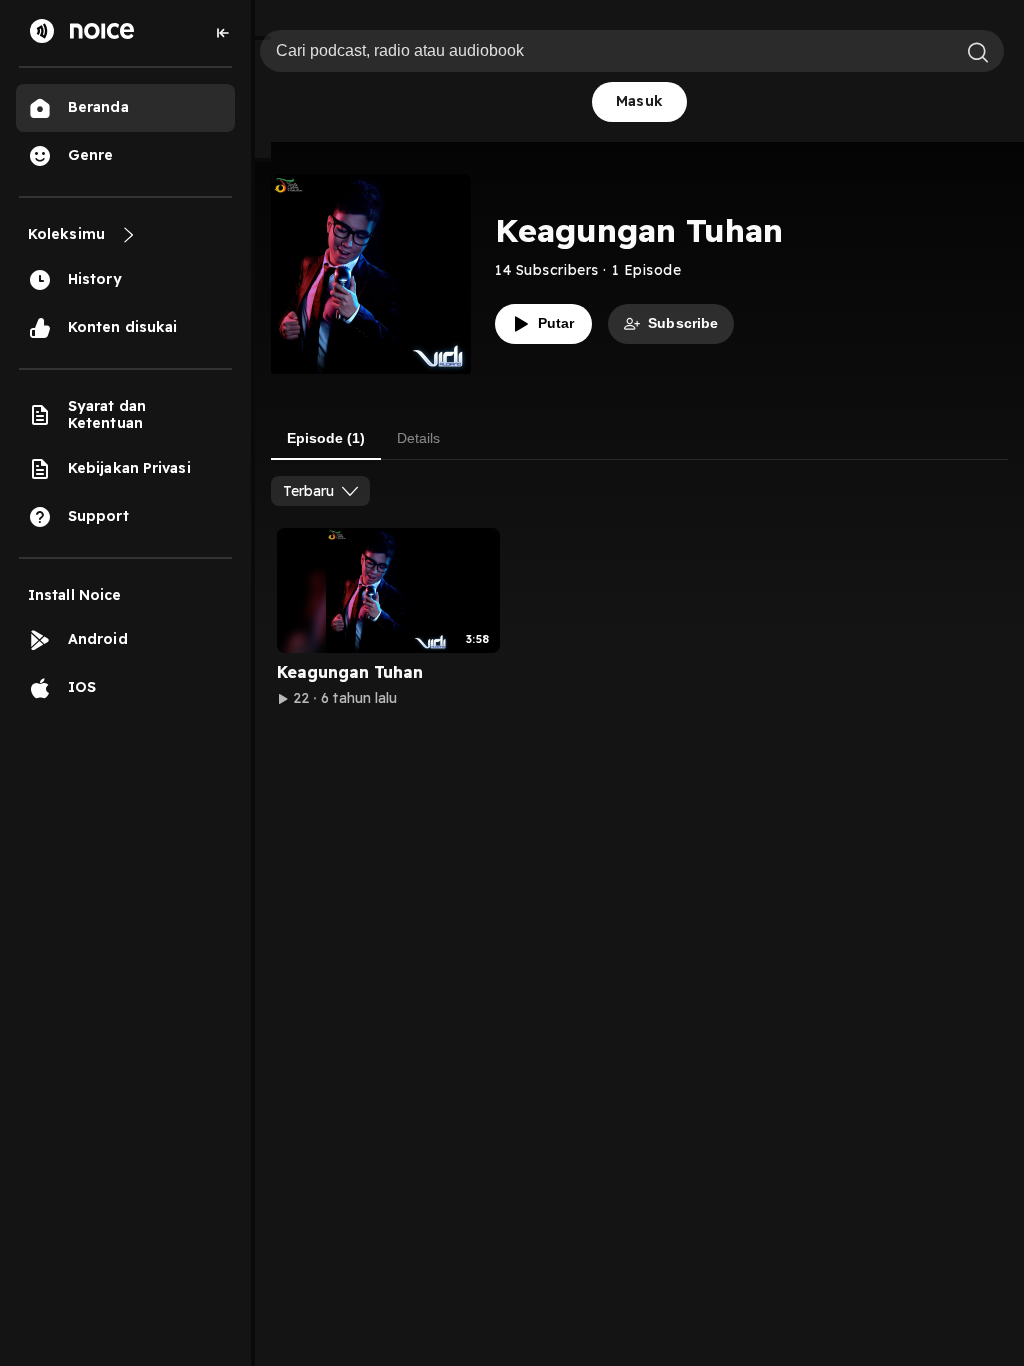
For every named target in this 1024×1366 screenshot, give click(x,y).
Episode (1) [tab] (326, 438)
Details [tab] (418, 438)
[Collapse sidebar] (223, 33)
